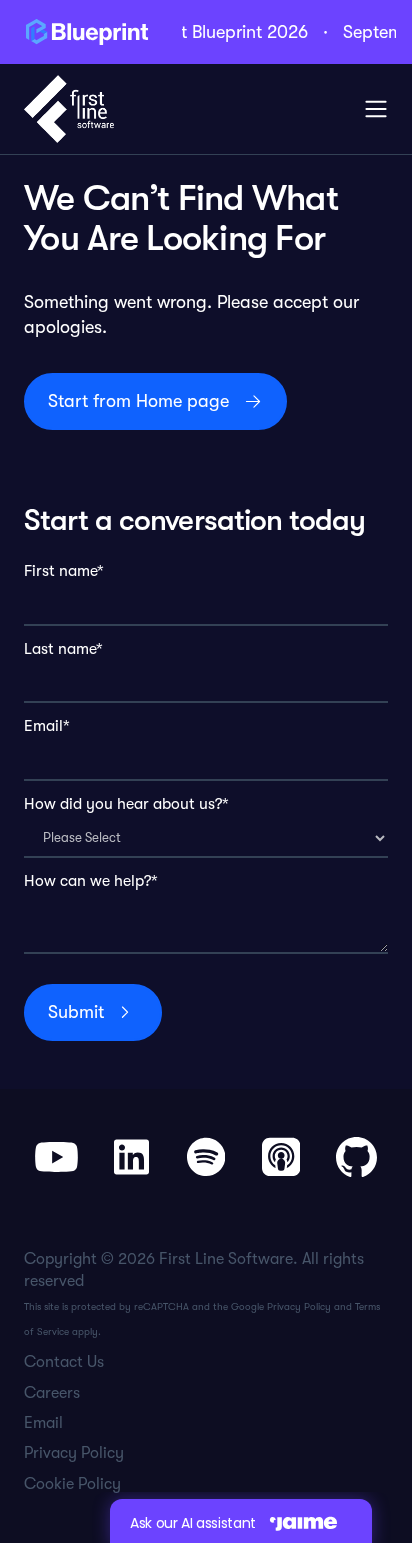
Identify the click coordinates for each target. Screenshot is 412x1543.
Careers (52, 1393)
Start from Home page (138, 401)
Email (43, 1423)
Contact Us (64, 1362)
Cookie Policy (72, 1484)
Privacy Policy (299, 1306)
